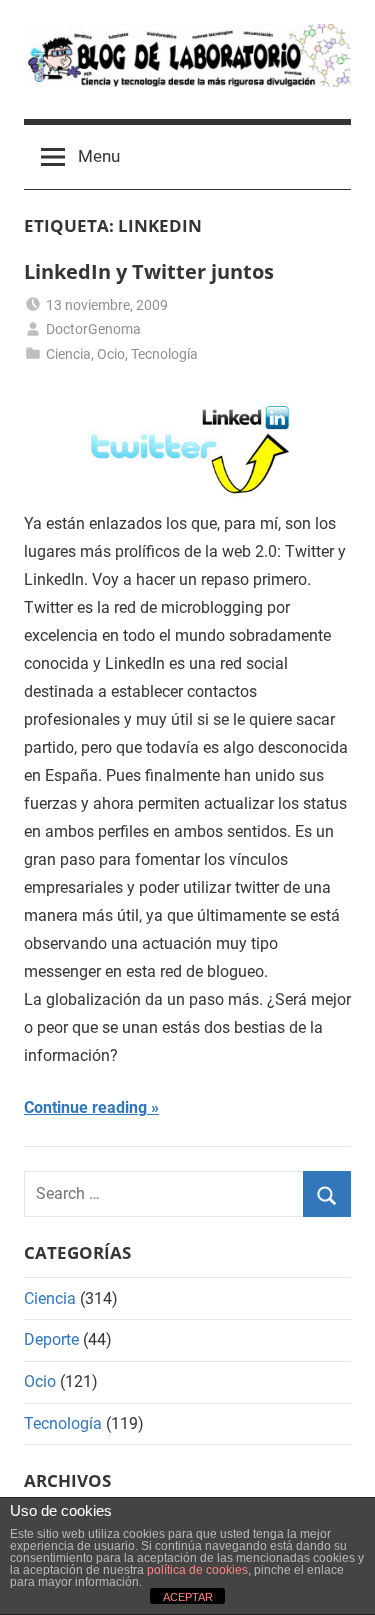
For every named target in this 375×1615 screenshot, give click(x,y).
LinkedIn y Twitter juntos (149, 271)
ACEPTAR (188, 1597)
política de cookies (197, 1570)
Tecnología (164, 354)
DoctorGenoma (93, 329)
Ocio (111, 354)
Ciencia (68, 354)
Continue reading (85, 1107)
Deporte (51, 1339)
